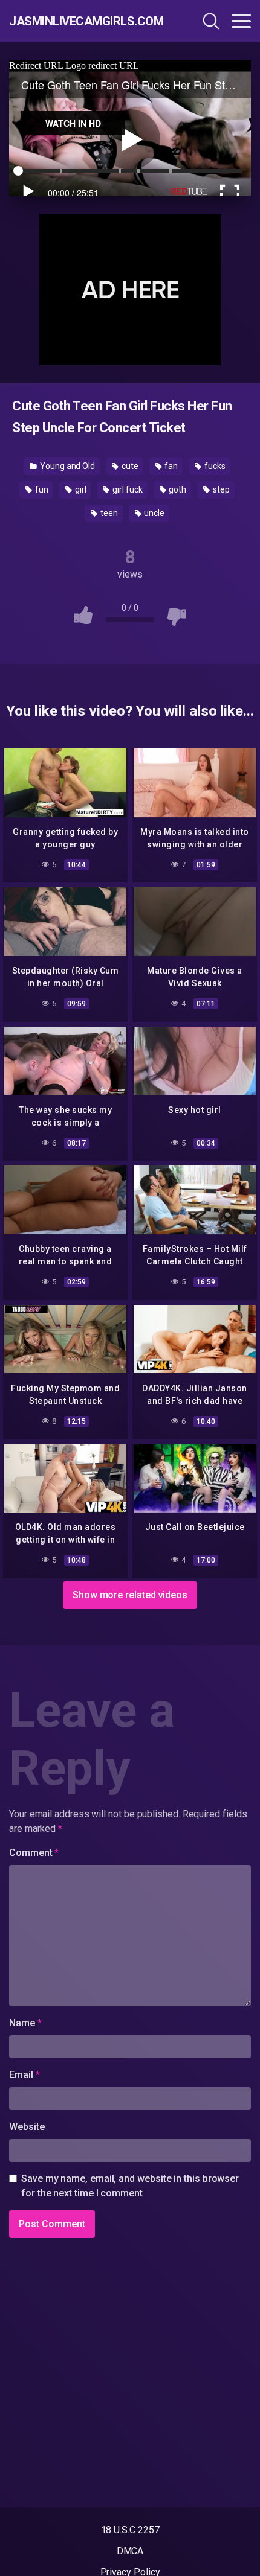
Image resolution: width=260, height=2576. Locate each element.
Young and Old (67, 466)
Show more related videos (130, 1595)
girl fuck (126, 489)
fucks (214, 466)
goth (177, 489)
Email (24, 2075)
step (220, 489)
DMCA (130, 2551)
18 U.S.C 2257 (130, 2530)
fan (171, 466)
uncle (153, 513)
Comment (34, 1853)
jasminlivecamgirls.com (82, 21)
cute (129, 466)
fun (41, 489)
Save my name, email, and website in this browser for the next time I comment (130, 2186)
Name (25, 2023)
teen (108, 513)
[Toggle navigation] (241, 21)
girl (80, 489)
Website (27, 2127)
